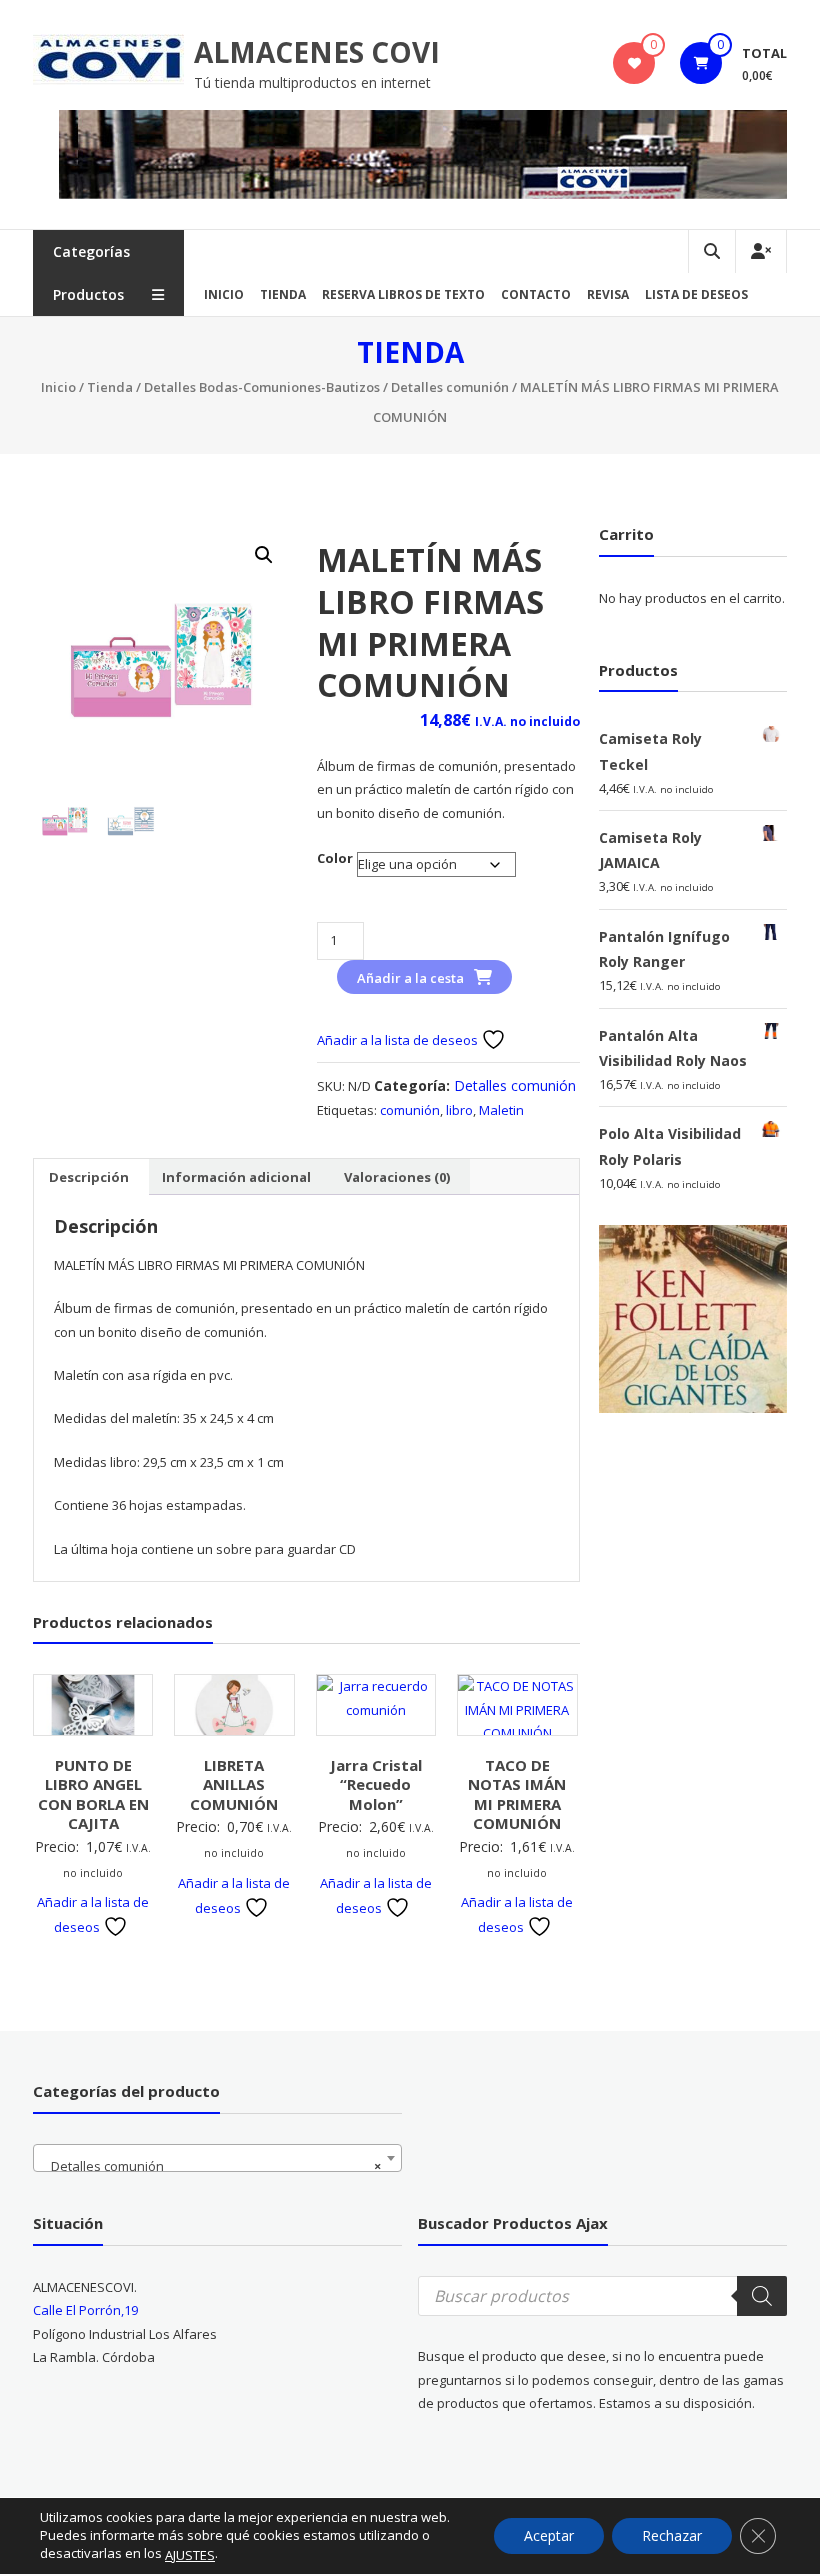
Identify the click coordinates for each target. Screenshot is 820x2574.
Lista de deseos (696, 294)
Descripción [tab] (89, 1177)
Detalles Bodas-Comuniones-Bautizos (262, 387)
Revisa (608, 294)
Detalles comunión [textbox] (211, 2166)
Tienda (283, 294)
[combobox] (217, 2158)
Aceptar (549, 2535)
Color (335, 858)
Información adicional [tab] (236, 1177)
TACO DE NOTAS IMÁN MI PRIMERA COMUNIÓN (517, 1794)
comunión (410, 1110)
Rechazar (672, 2535)
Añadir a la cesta (410, 978)
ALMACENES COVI (317, 52)
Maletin (501, 1110)
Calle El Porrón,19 (85, 2310)
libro (459, 1110)
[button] (264, 555)
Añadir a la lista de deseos (399, 1040)
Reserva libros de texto (403, 294)
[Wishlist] (634, 63)
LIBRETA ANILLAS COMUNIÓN (234, 1784)
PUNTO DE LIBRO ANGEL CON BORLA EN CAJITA (93, 1794)
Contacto (536, 294)
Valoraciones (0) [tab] (397, 1177)
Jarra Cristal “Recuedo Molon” (376, 1784)
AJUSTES (190, 2555)
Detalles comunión (450, 387)
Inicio (224, 294)
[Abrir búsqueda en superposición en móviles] (602, 2296)
